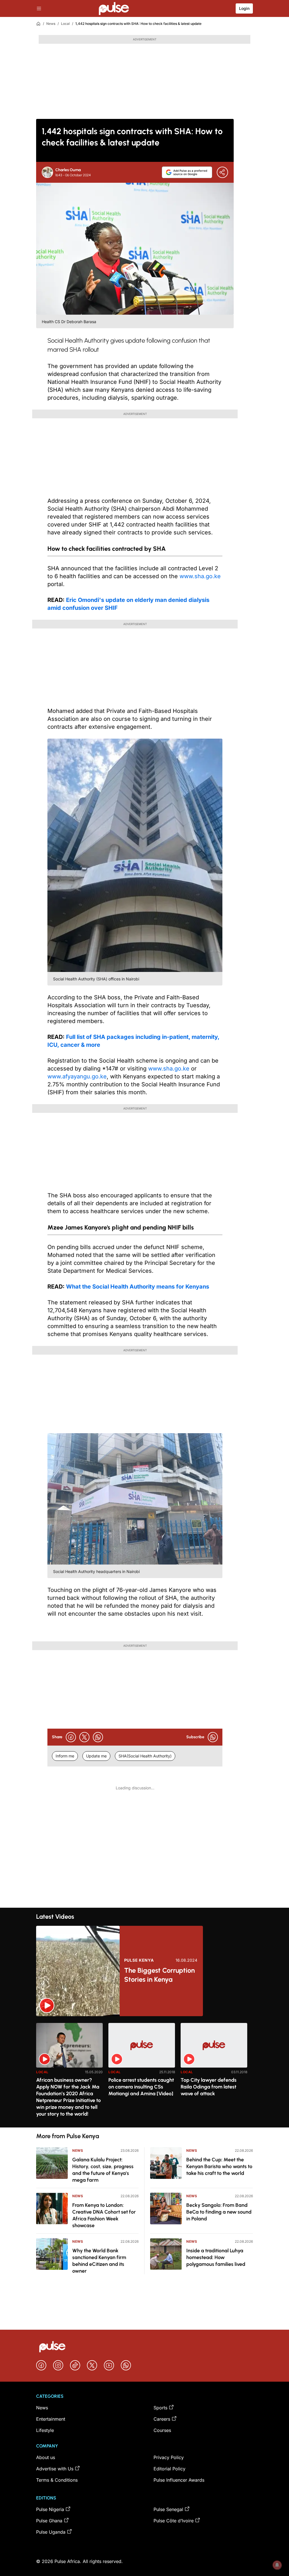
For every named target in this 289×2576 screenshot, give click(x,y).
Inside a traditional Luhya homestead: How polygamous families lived (216, 2257)
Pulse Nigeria (50, 2509)
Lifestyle (45, 2430)
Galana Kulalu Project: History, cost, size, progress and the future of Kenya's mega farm (103, 2170)
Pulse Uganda (51, 2532)
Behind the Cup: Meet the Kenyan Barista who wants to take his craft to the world (219, 2166)
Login (244, 8)
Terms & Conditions (57, 2480)
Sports (160, 2408)
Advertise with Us (55, 2469)
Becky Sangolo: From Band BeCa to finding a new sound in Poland (219, 2212)
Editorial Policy (169, 2469)
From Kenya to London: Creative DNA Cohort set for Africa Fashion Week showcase (104, 2215)
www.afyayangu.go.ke (77, 1076)
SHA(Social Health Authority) (145, 1756)
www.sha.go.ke (200, 576)
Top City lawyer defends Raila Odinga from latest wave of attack (209, 2087)
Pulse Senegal (168, 2509)
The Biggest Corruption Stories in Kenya (159, 1975)
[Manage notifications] (277, 2565)
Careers (162, 2419)
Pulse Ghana (49, 2521)
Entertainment (51, 2419)
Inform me (65, 1756)
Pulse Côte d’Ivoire (174, 2521)
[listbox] (144, 2072)
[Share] (222, 172)
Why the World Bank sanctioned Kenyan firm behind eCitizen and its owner (99, 2261)
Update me (96, 1756)
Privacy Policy (169, 2457)
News (51, 24)
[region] (144, 2072)
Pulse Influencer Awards (179, 2480)
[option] (69, 2073)
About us (46, 2457)
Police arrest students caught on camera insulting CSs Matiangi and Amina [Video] (141, 2087)
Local (65, 24)
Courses (162, 2430)
